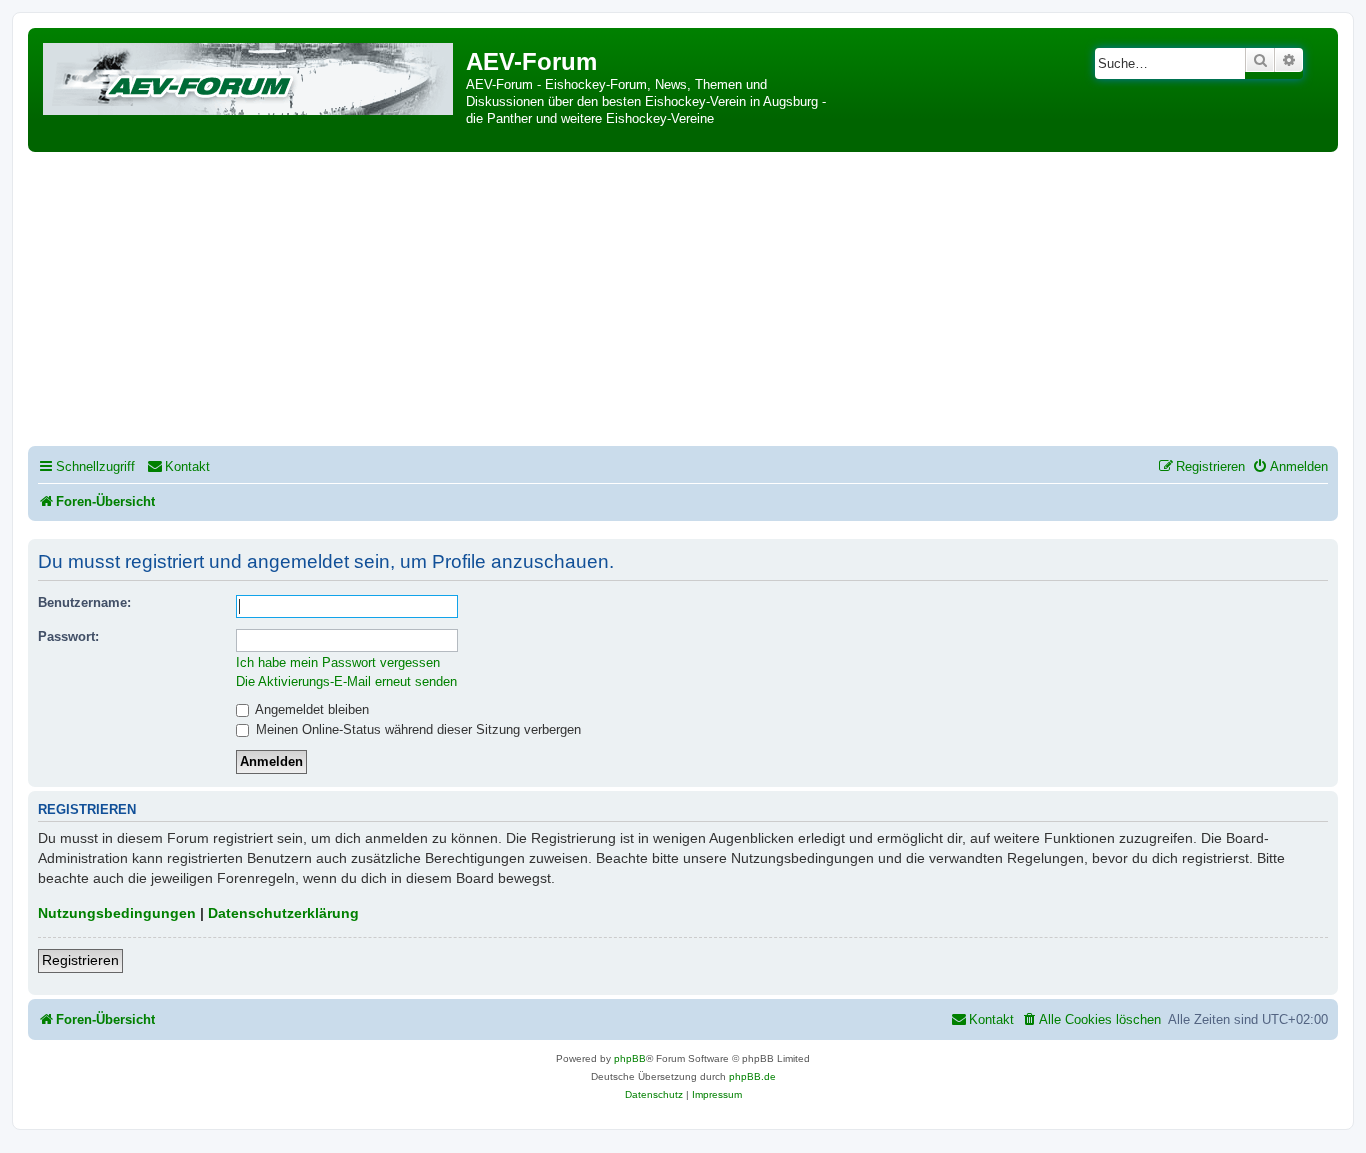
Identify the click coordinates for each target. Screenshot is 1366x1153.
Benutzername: (84, 602)
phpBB (630, 1058)
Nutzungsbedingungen (117, 913)
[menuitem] (178, 466)
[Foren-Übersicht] (249, 75)
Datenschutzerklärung (283, 913)
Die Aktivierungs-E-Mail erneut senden (346, 681)
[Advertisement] (683, 302)
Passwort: (68, 636)
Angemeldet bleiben (310, 709)
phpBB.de (752, 1076)
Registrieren (80, 960)
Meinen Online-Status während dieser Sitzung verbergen (416, 729)
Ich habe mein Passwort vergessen (338, 662)
